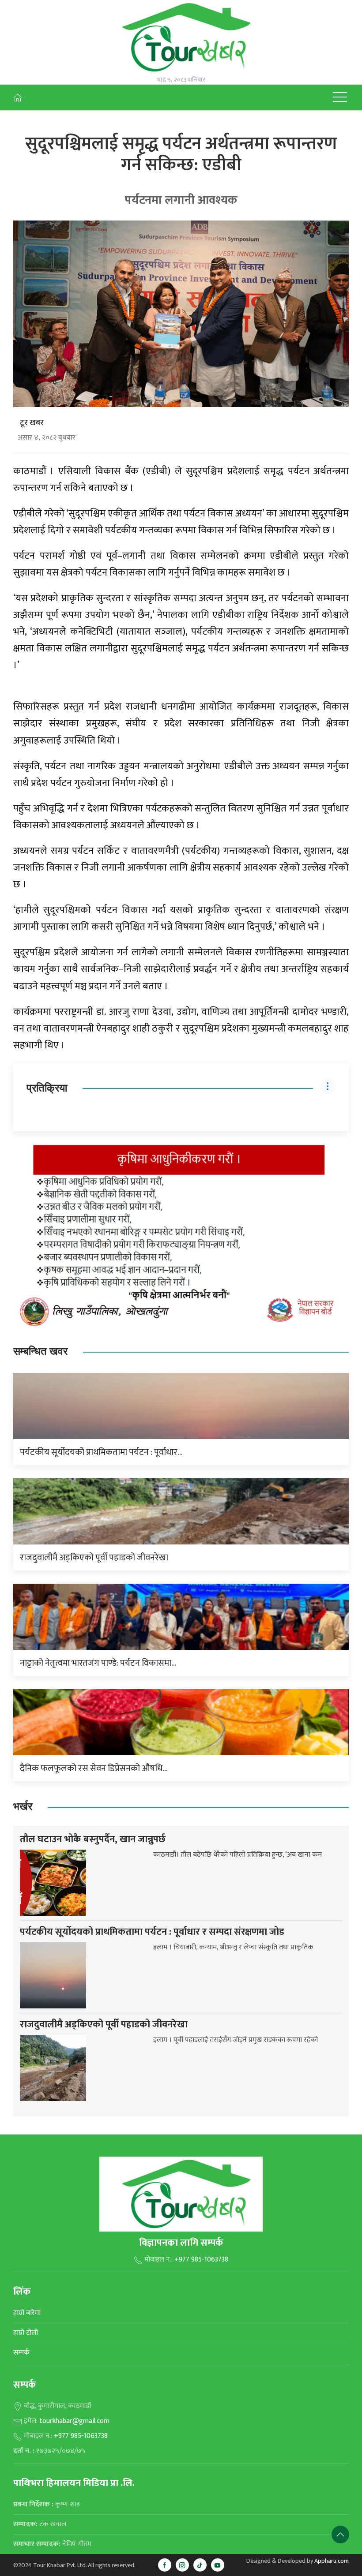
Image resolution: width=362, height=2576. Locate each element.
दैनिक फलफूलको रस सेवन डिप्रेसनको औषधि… (94, 1768)
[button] (340, 97)
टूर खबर (32, 423)
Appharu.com (332, 2561)
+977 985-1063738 (201, 2260)
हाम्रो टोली (26, 2333)
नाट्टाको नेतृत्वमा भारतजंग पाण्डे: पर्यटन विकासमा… (98, 1663)
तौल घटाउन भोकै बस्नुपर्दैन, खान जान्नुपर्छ (93, 1839)
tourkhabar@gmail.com (74, 2421)
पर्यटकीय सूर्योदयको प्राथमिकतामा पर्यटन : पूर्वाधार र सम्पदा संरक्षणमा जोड (152, 1932)
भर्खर (23, 1807)
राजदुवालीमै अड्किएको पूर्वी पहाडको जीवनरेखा (94, 1558)
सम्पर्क (21, 2353)
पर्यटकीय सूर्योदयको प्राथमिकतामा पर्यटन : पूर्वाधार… (101, 1452)
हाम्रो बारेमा (27, 2313)
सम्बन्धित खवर (40, 1352)
